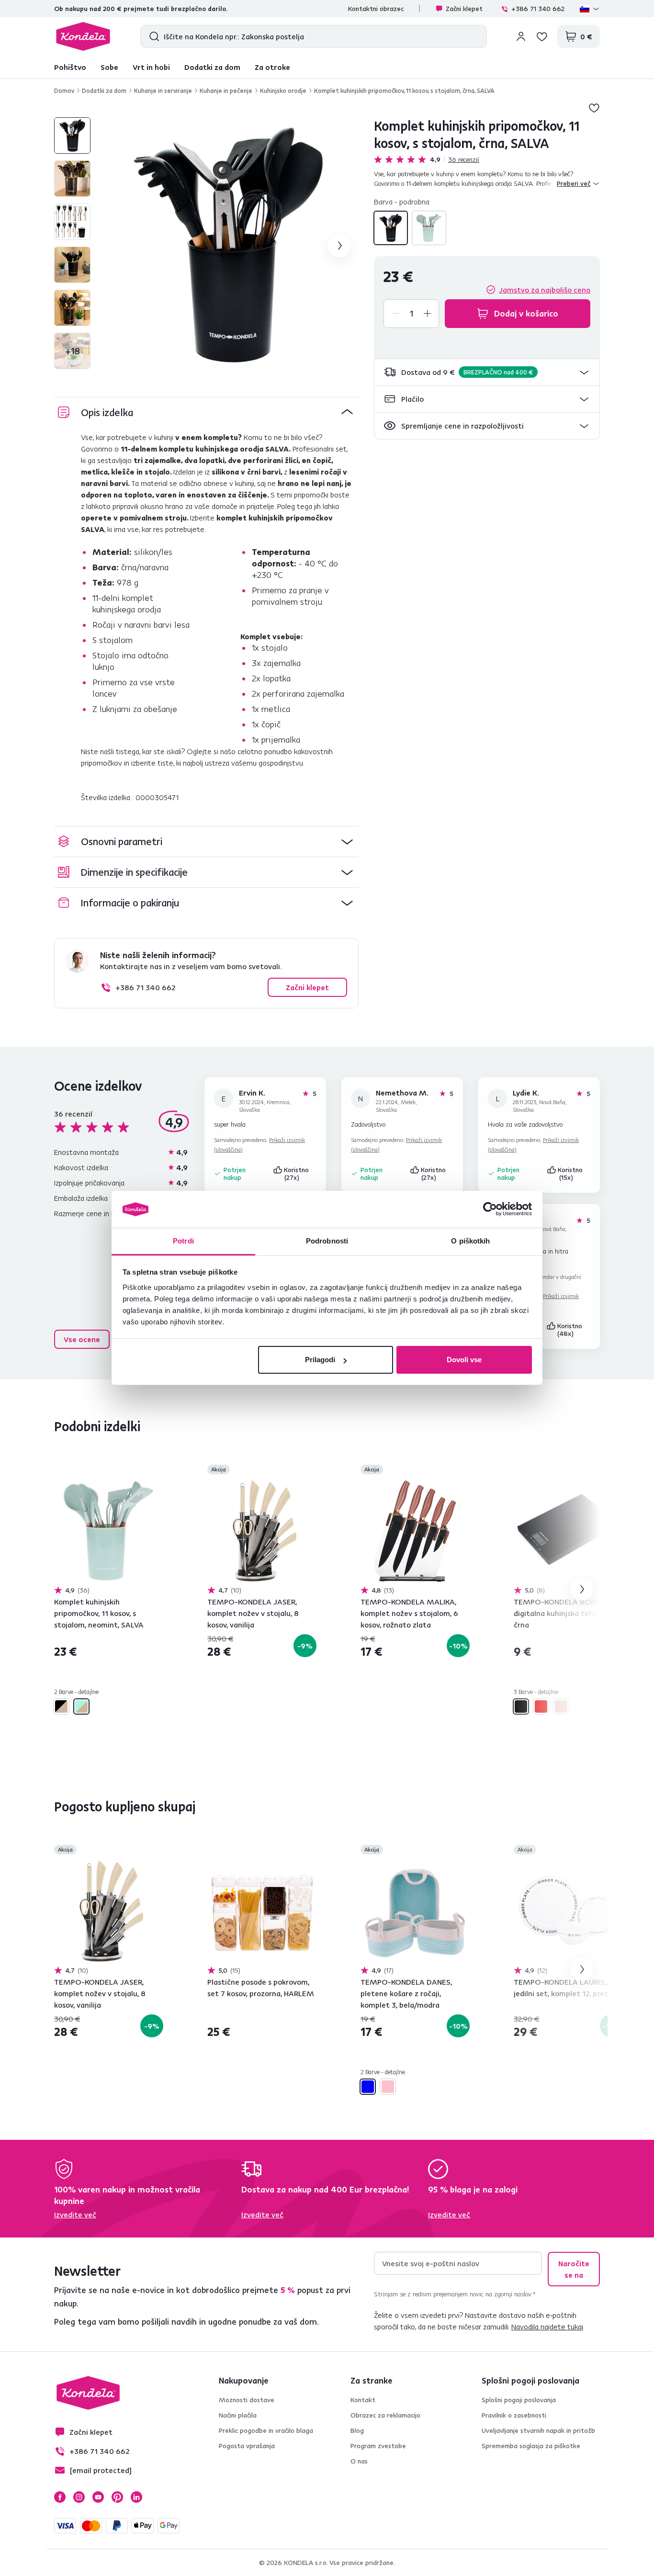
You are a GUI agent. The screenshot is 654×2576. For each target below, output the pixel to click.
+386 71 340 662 (538, 9)
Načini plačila (238, 2415)
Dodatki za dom (212, 67)
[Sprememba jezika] (590, 9)
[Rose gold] (561, 1706)
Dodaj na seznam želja (594, 108)
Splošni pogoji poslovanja (519, 2400)
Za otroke (272, 67)
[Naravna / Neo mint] (429, 228)
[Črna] (521, 1706)
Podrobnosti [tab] (327, 1241)
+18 (73, 351)
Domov (64, 90)
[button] (487, 372)
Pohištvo (70, 67)
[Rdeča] (541, 1706)
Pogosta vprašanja (247, 2446)
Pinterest (117, 2497)
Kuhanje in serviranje (163, 90)
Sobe (109, 67)
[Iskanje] (152, 36)
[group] (230, 246)
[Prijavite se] (521, 36)
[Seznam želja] (542, 36)
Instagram (79, 2497)
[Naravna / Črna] (391, 228)
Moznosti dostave (247, 2400)
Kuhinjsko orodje (283, 90)
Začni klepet (464, 9)
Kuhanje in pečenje (226, 90)
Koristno (297, 1174)
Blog (357, 2430)
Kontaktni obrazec (376, 9)
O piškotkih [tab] (470, 1241)
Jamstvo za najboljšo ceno (545, 290)
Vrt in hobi (151, 67)
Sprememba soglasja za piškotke (531, 2446)
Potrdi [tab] (183, 1241)
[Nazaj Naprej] (109, 1531)
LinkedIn (136, 2497)
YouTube (98, 2497)
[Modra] (368, 2087)
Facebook (60, 2497)
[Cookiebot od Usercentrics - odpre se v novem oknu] (490, 1209)
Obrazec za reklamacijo (385, 2415)
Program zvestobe (378, 2446)
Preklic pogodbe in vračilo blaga (266, 2430)
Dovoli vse (464, 1360)
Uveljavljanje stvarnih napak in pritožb (538, 2430)
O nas (359, 2461)
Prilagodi (320, 1360)
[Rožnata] (388, 2087)
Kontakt (363, 2400)
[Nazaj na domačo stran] (83, 36)
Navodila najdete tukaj (547, 2327)
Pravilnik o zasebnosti (514, 2415)
